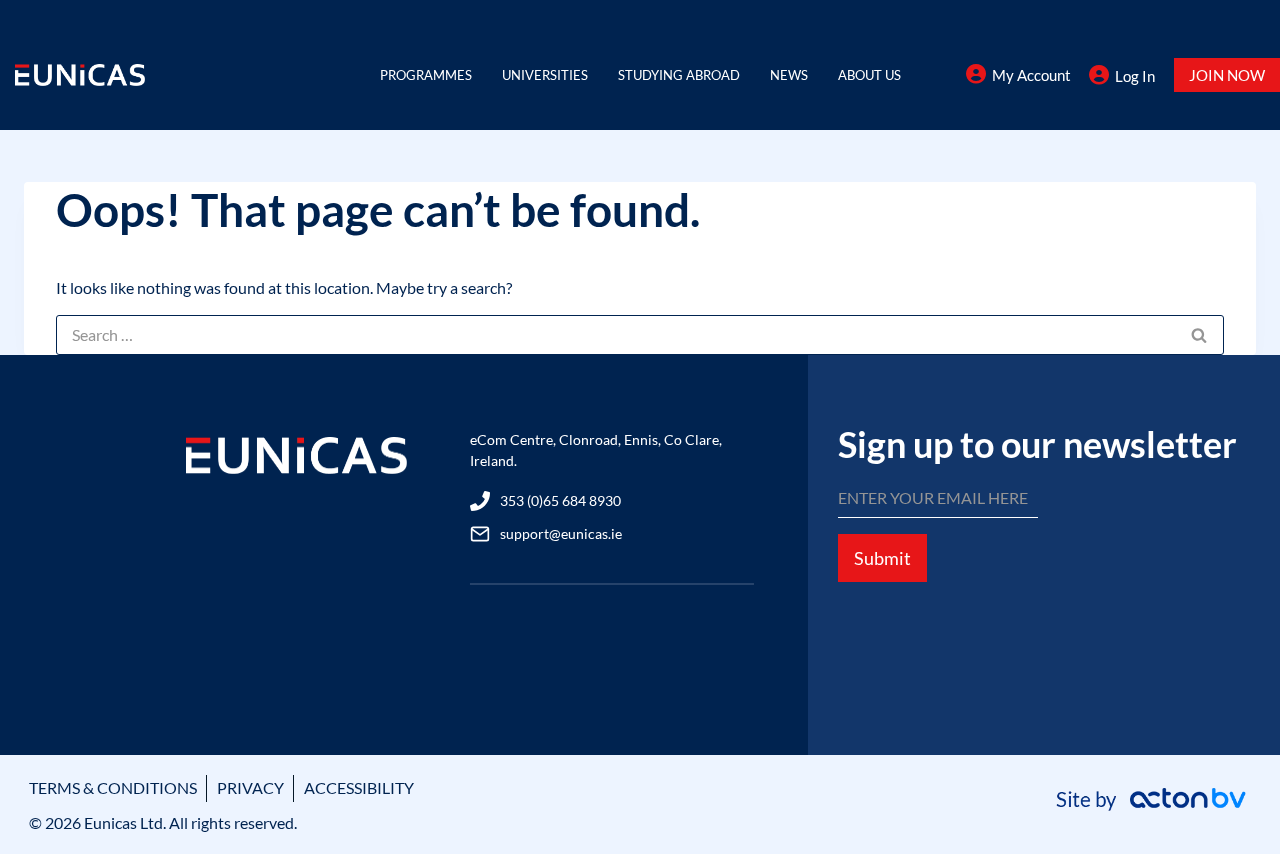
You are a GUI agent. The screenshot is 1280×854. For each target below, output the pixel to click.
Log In (1135, 76)
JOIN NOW (1227, 75)
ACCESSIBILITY (359, 787)
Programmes (426, 75)
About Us (869, 75)
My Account (1031, 75)
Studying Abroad (679, 75)
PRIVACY (250, 787)
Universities (545, 75)
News (789, 75)
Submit (882, 558)
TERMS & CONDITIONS (113, 787)
